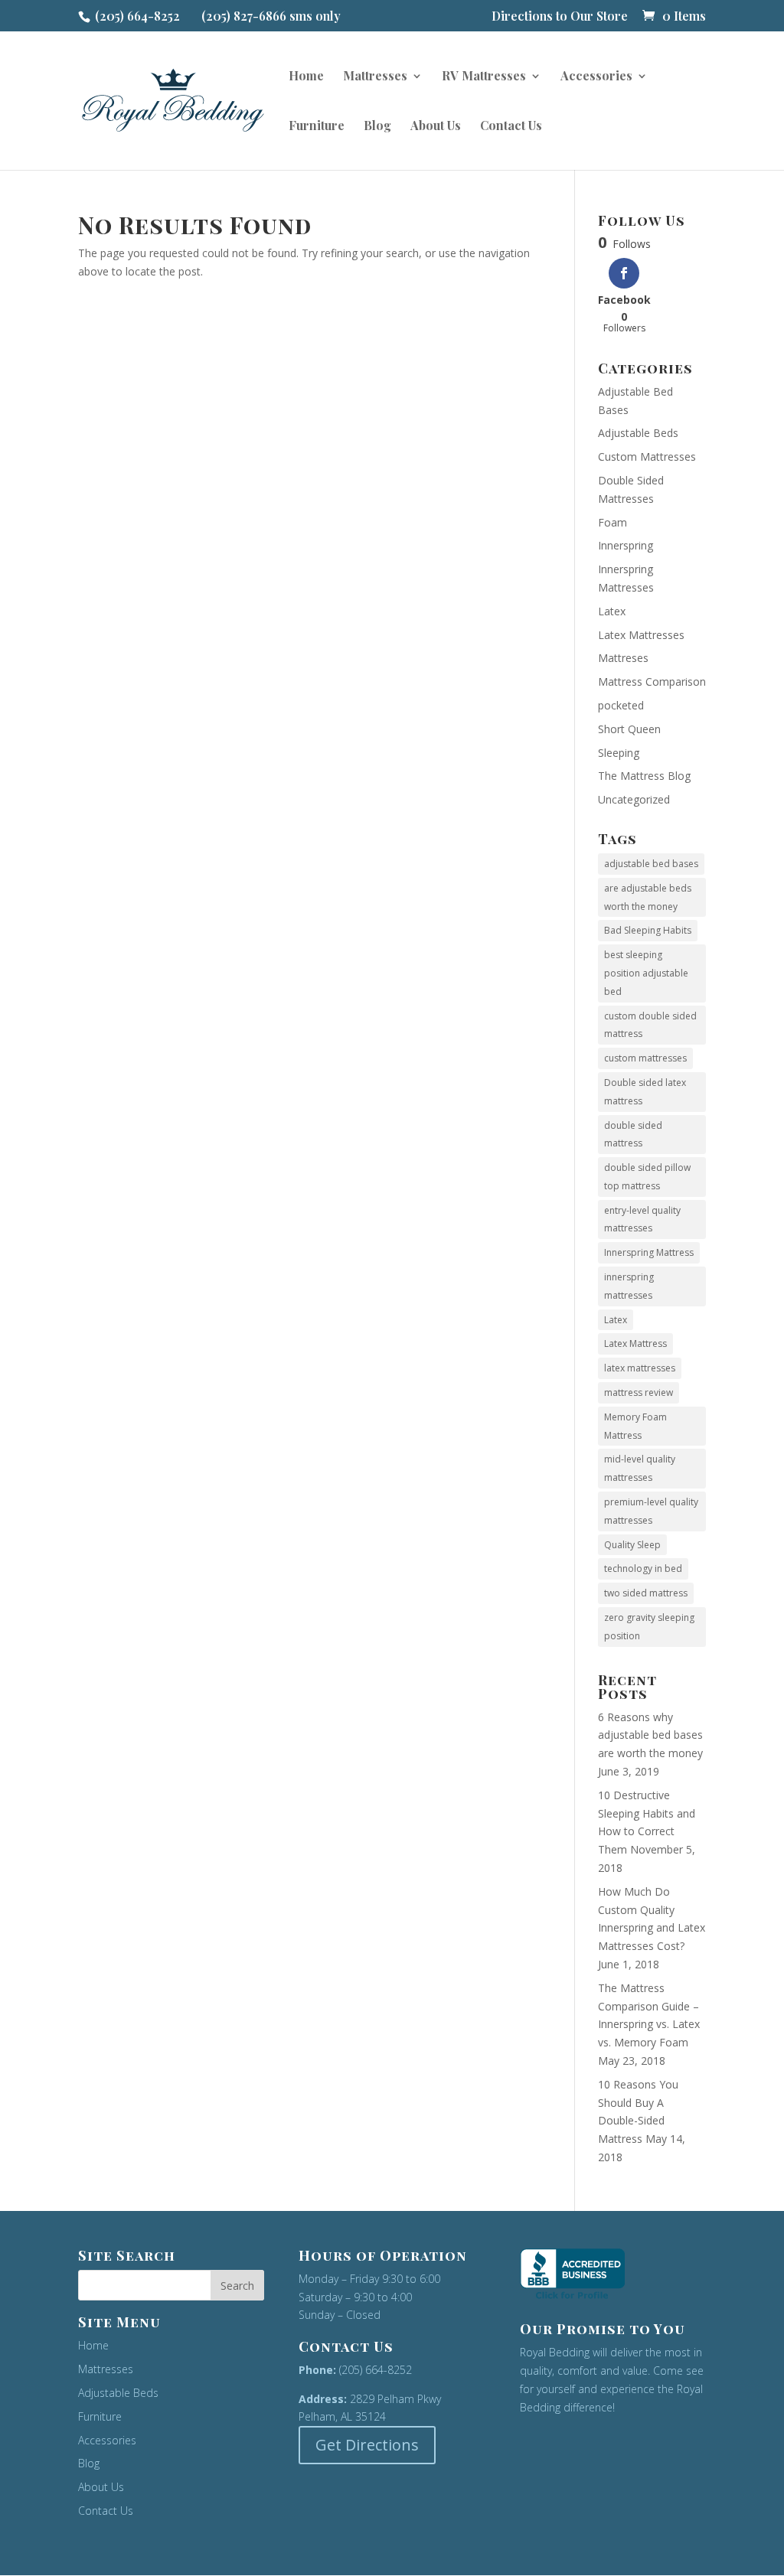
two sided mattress (646, 1593)
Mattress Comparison (652, 681)
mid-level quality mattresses (640, 1468)
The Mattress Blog (644, 776)
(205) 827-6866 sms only (271, 16)
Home (306, 77)
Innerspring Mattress (649, 1252)
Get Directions (367, 2445)
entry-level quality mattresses (642, 1220)
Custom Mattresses (647, 457)
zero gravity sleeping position (649, 1627)
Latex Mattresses (641, 635)
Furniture (317, 127)
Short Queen (629, 729)
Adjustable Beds (638, 433)
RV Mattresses (484, 77)
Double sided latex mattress (645, 1092)
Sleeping (619, 753)
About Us (436, 127)
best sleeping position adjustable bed (646, 973)
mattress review (639, 1392)
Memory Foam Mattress (635, 1426)
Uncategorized (634, 799)
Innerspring (626, 545)
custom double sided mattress (650, 1025)
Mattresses (375, 77)
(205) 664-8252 (137, 16)
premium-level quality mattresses (651, 1511)
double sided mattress (633, 1135)
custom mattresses (645, 1058)
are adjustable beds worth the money (648, 897)
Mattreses (623, 658)
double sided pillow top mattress (647, 1177)
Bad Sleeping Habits (648, 930)
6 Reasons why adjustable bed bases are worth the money (650, 1735)
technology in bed (643, 1568)
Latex (612, 611)
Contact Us (511, 127)
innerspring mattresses (629, 1286)
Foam (612, 522)
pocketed (621, 705)
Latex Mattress (635, 1343)
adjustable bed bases (651, 864)
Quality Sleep (632, 1545)
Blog (377, 127)
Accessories (596, 77)
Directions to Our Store (560, 17)
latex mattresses (640, 1368)
